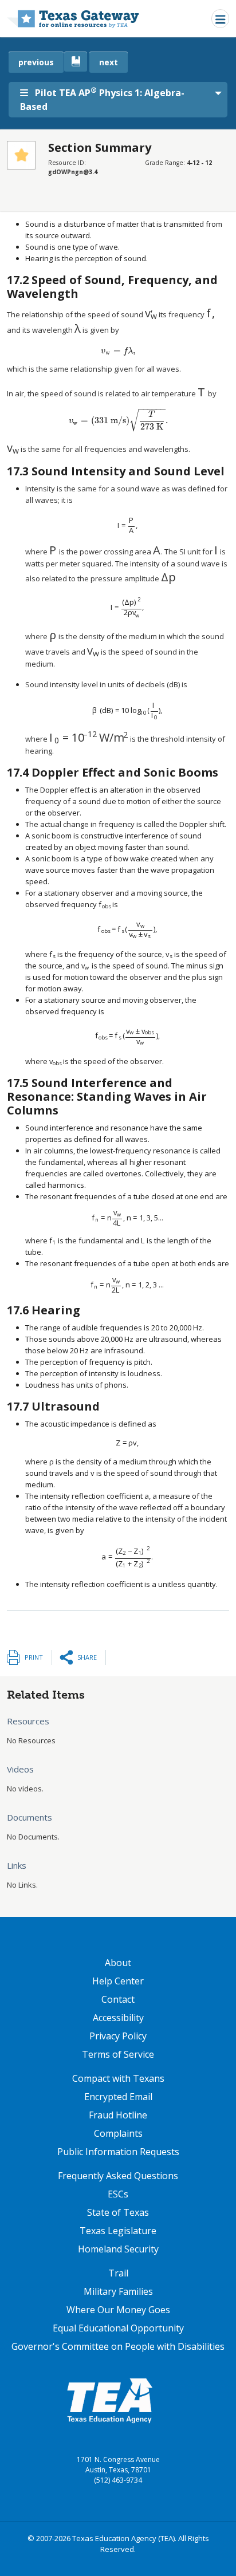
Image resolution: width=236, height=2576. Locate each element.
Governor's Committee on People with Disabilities (118, 2346)
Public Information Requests (118, 2152)
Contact (118, 1999)
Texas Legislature (118, 2231)
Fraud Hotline (118, 2115)
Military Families (118, 2291)
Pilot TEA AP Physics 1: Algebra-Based (102, 99)
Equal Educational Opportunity (118, 2328)
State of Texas (118, 2212)
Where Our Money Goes (118, 2310)
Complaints (118, 2133)
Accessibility (118, 2018)
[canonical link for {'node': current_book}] (76, 62)
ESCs (118, 2194)
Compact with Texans (118, 2078)
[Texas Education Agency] (109, 2400)
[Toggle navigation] (220, 19)
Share (87, 1657)
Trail (118, 2273)
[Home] (73, 19)
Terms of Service (118, 2054)
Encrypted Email (118, 2097)
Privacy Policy (118, 2036)
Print (34, 1657)
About (118, 1963)
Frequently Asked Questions (118, 2176)
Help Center (118, 1981)
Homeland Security (118, 2249)
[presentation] (151, 314)
